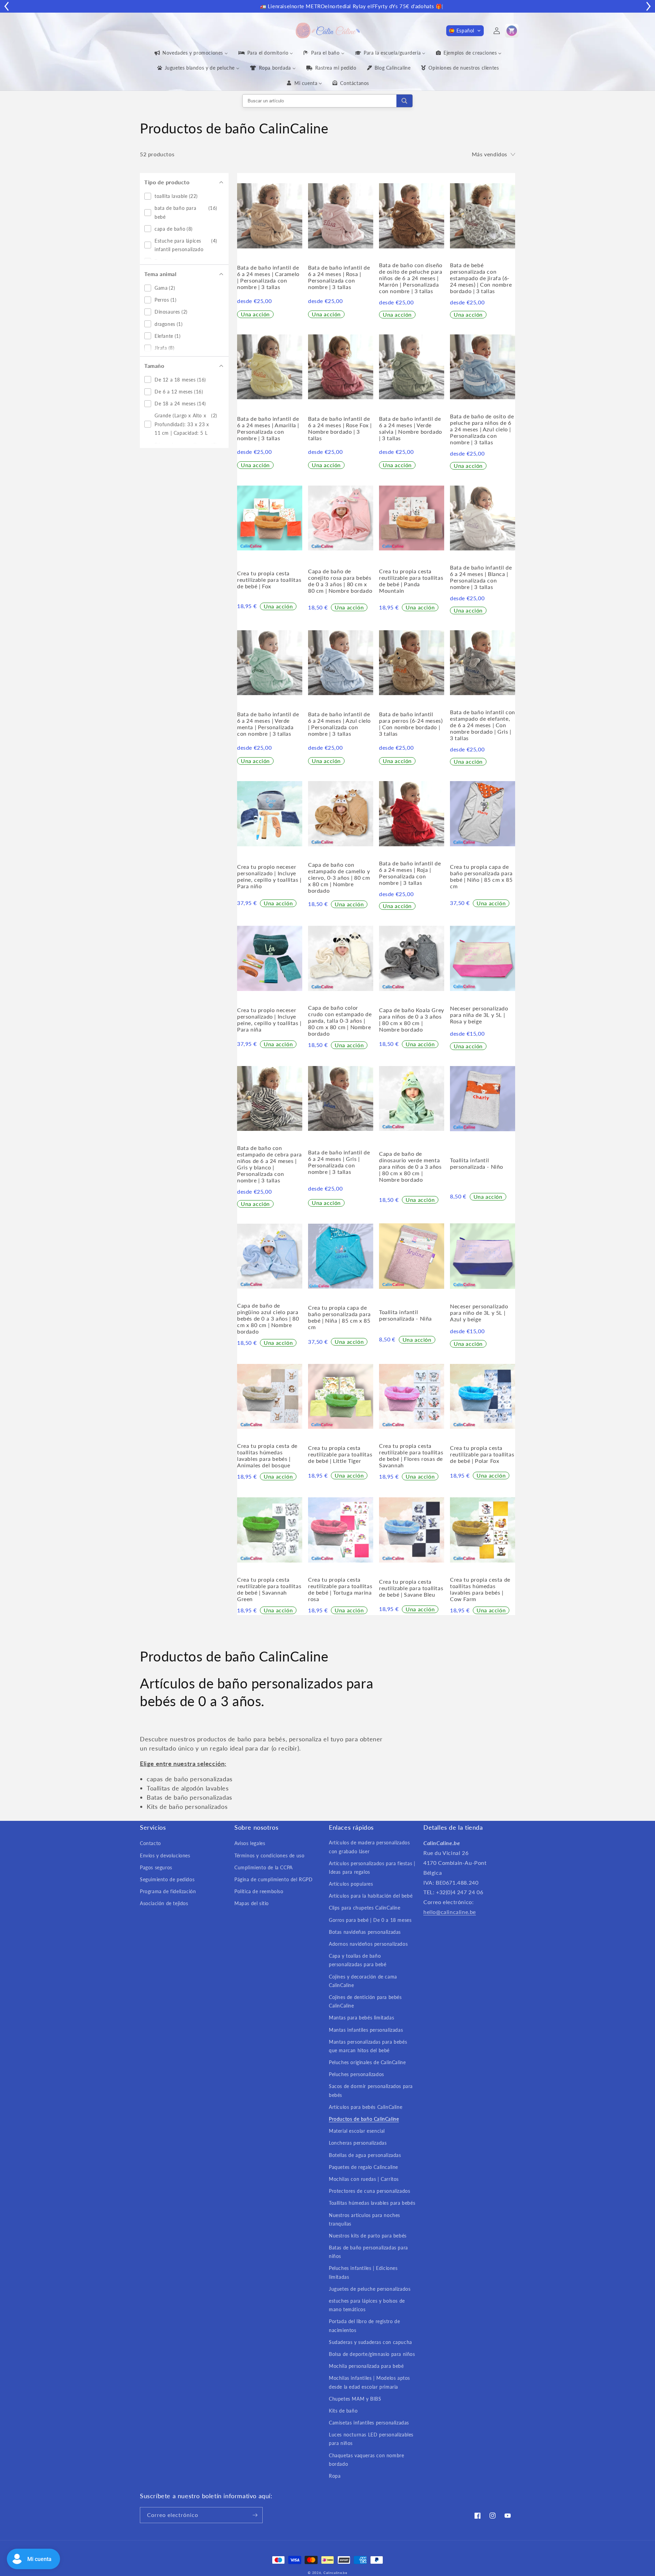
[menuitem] (191, 53)
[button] (465, 31)
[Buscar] (404, 101)
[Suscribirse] (255, 2515)
